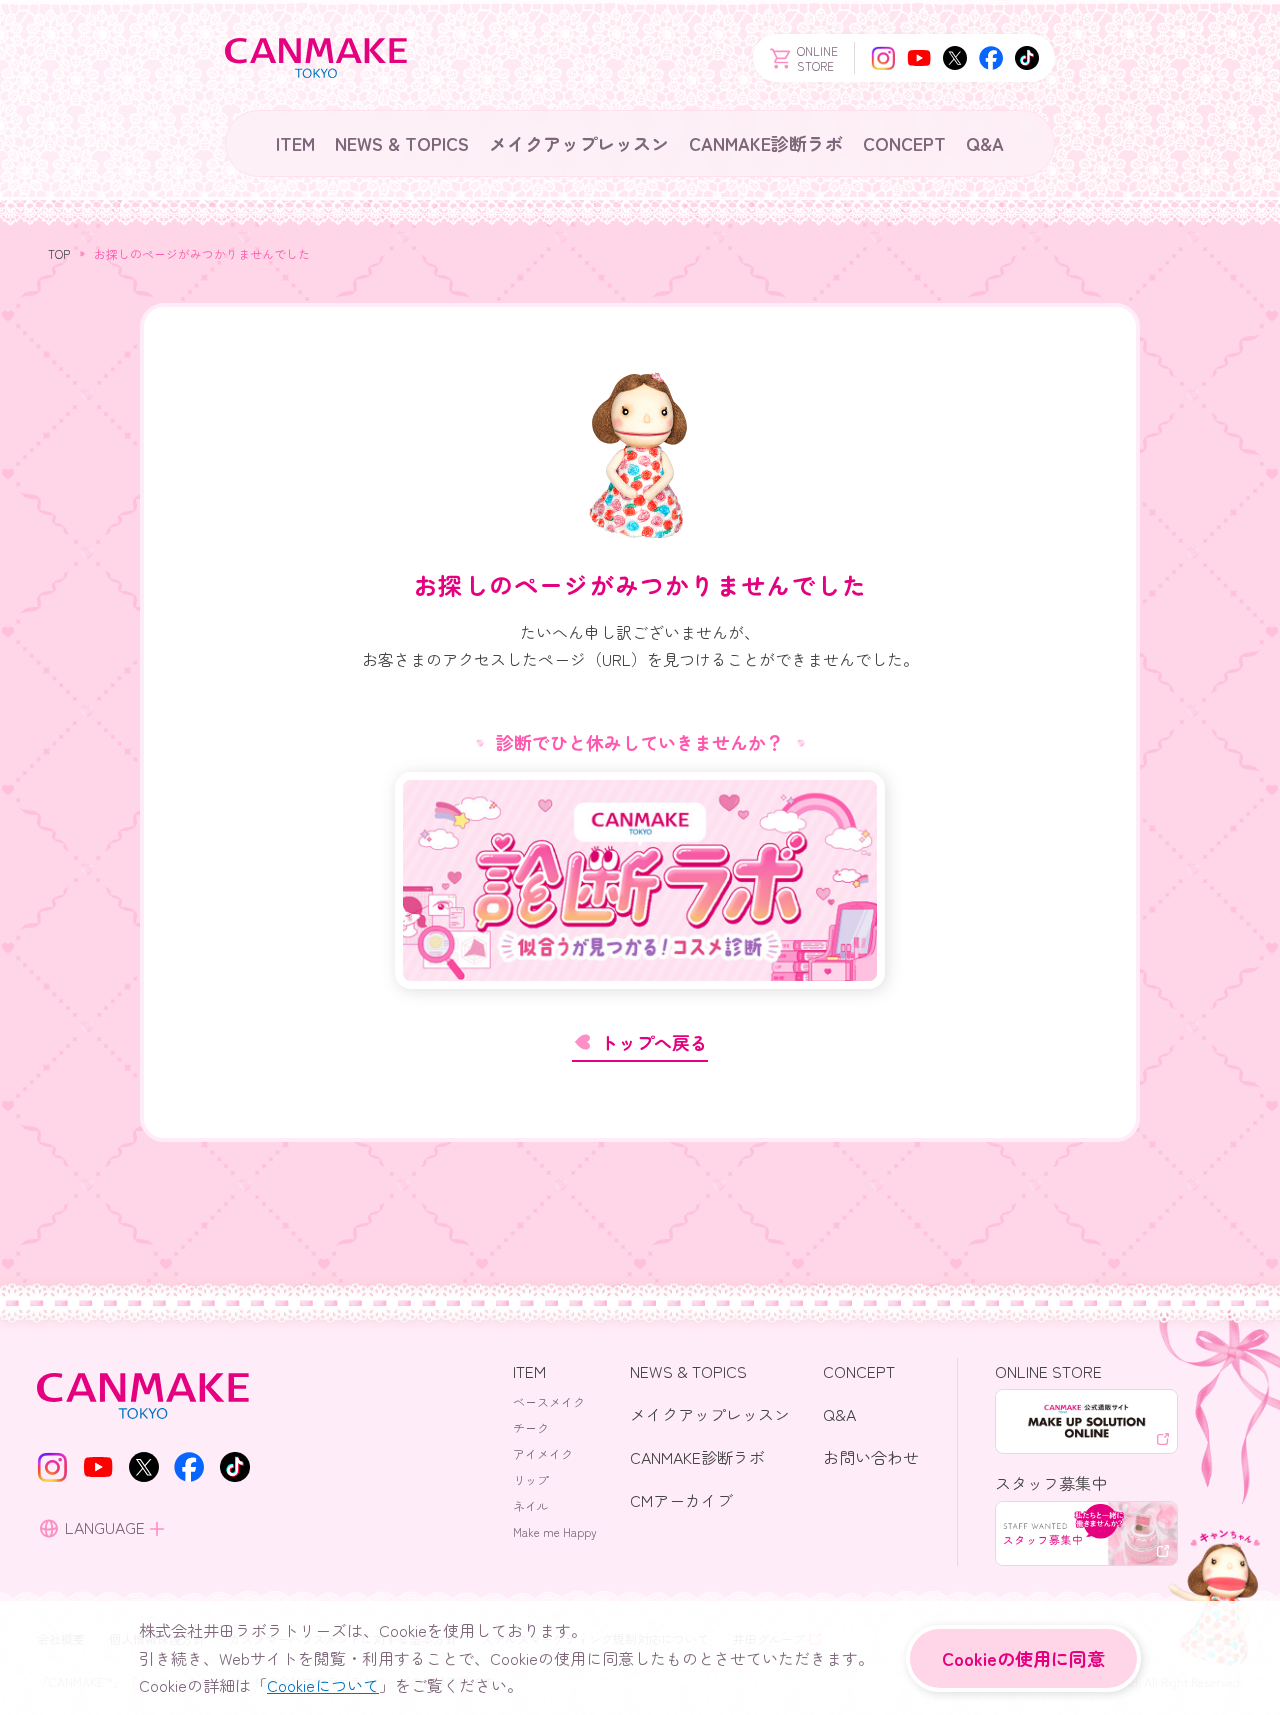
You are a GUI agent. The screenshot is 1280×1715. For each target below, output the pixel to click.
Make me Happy (555, 1531)
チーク (531, 1427)
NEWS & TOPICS (402, 143)
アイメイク (543, 1453)
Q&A (985, 143)
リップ (531, 1479)
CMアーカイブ (681, 1500)
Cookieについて (323, 1685)
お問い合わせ (871, 1457)
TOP (59, 253)
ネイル (531, 1505)
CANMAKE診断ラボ (766, 143)
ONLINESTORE (817, 58)
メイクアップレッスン (579, 143)
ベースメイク (549, 1401)
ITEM (295, 143)
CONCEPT (904, 143)
